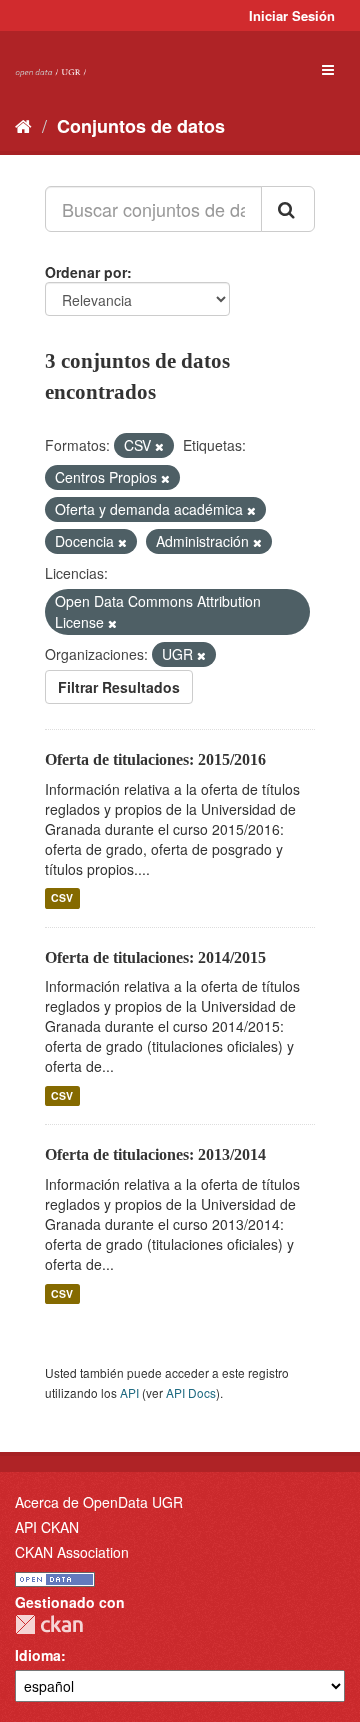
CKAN (49, 1624)
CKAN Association (72, 1552)
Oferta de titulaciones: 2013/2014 (155, 1154)
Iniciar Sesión (292, 15)
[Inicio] (23, 125)
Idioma (38, 1655)
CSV (62, 898)
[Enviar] (288, 209)
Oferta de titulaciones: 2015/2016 (155, 759)
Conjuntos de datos (141, 126)
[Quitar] (159, 446)
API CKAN (47, 1527)
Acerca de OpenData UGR (99, 1502)
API (129, 1392)
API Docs (191, 1392)
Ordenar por (86, 272)
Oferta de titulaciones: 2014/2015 (155, 957)
